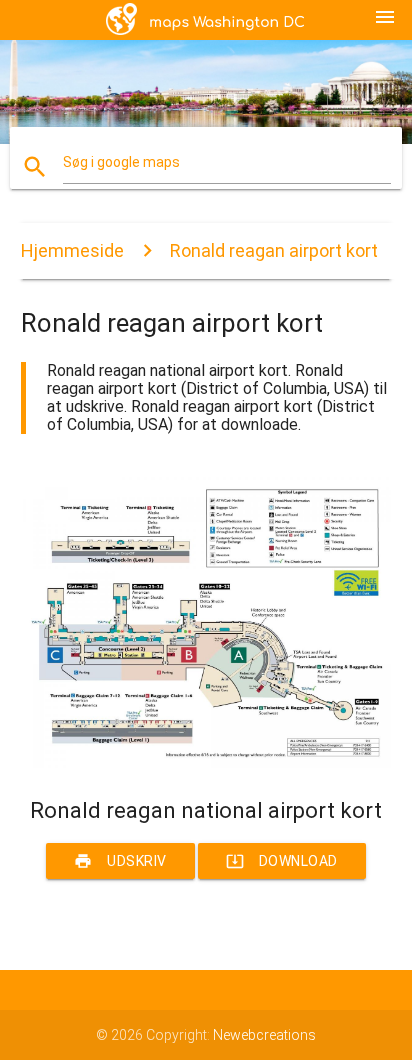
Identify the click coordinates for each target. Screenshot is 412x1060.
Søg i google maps (121, 162)
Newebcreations (264, 1035)
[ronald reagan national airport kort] (206, 763)
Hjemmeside (72, 250)
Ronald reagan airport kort (274, 250)
